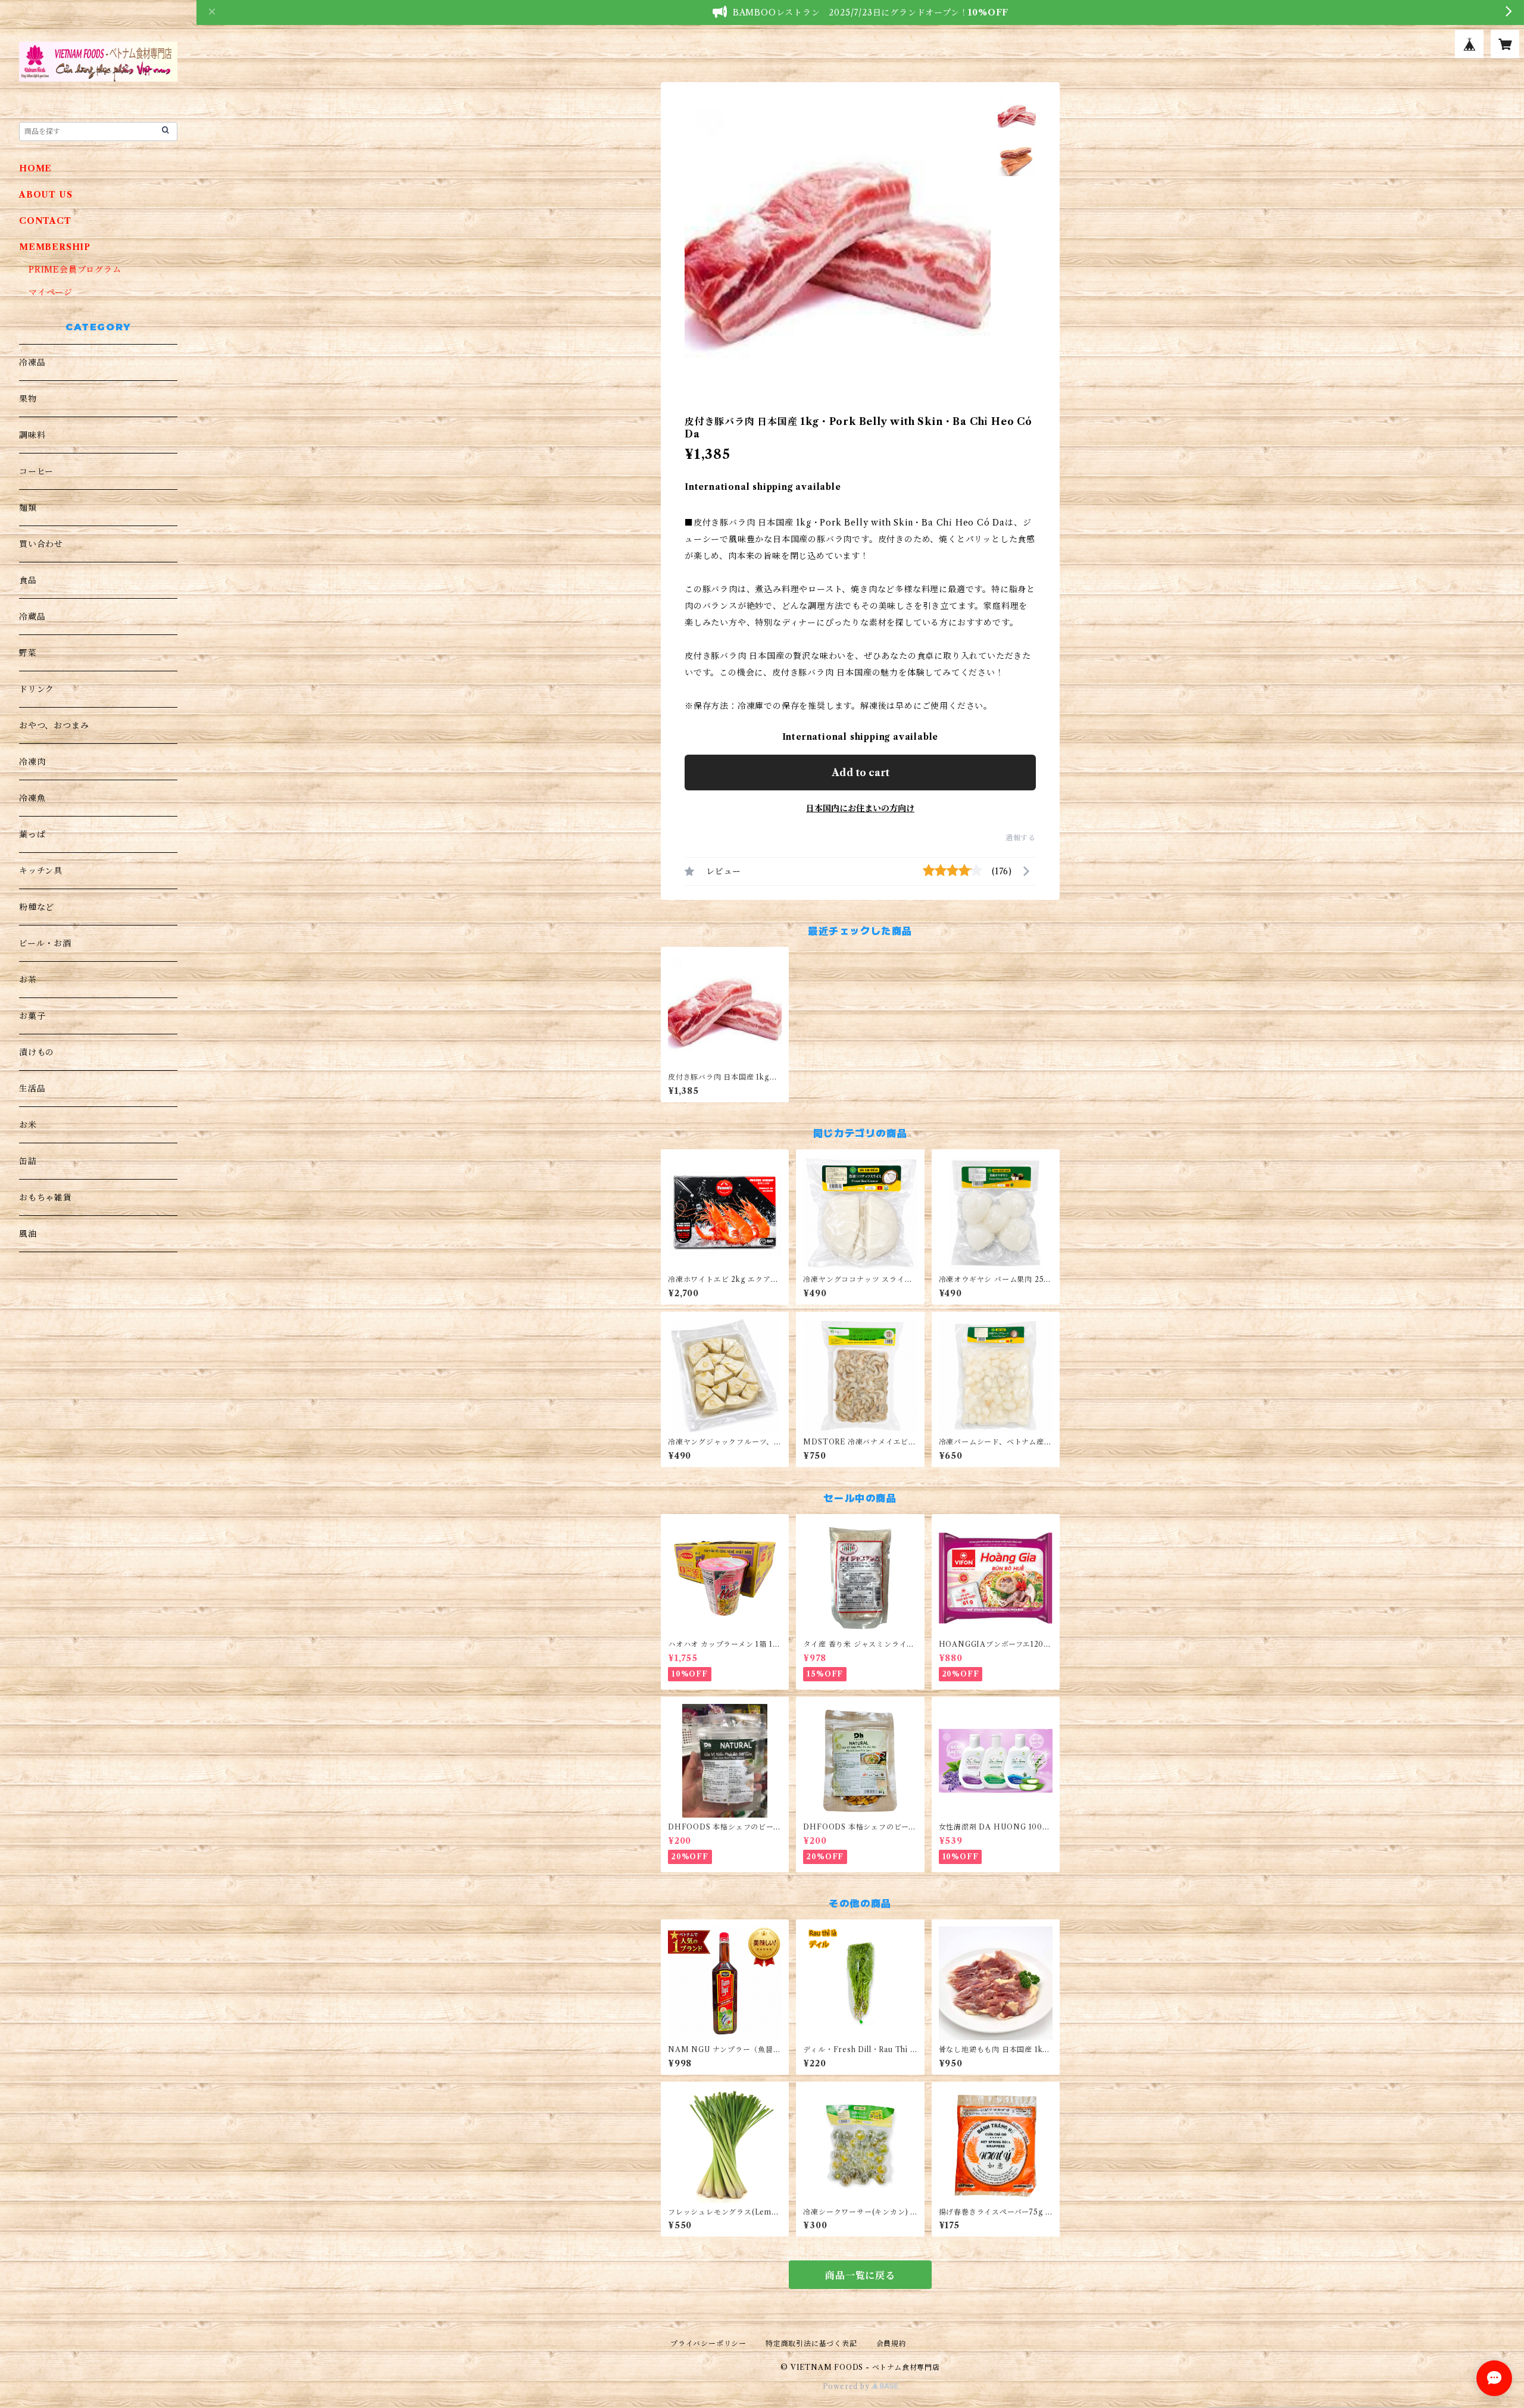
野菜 (28, 653)
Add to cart (861, 773)
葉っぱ (32, 834)
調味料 (32, 435)
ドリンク (37, 689)
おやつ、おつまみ (54, 725)
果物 (28, 399)
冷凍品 (32, 362)
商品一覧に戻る (860, 2275)
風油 (28, 1234)
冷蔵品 (32, 617)
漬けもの (37, 1052)
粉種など (37, 907)
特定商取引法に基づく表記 (811, 2343)
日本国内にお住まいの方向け (860, 808)
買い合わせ (41, 544)
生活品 (32, 1089)
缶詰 (28, 1161)
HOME (35, 168)
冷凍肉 (32, 762)
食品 (28, 580)
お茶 (28, 980)
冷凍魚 (32, 798)
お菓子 (32, 1016)
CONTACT (45, 221)
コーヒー (36, 471)
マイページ (51, 292)
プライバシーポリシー (708, 2343)
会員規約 (891, 2343)
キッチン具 (41, 871)
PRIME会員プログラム (75, 270)
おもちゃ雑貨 (46, 1197)
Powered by (847, 2386)
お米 (28, 1125)
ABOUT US (46, 195)
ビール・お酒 (45, 943)
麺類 (28, 508)
